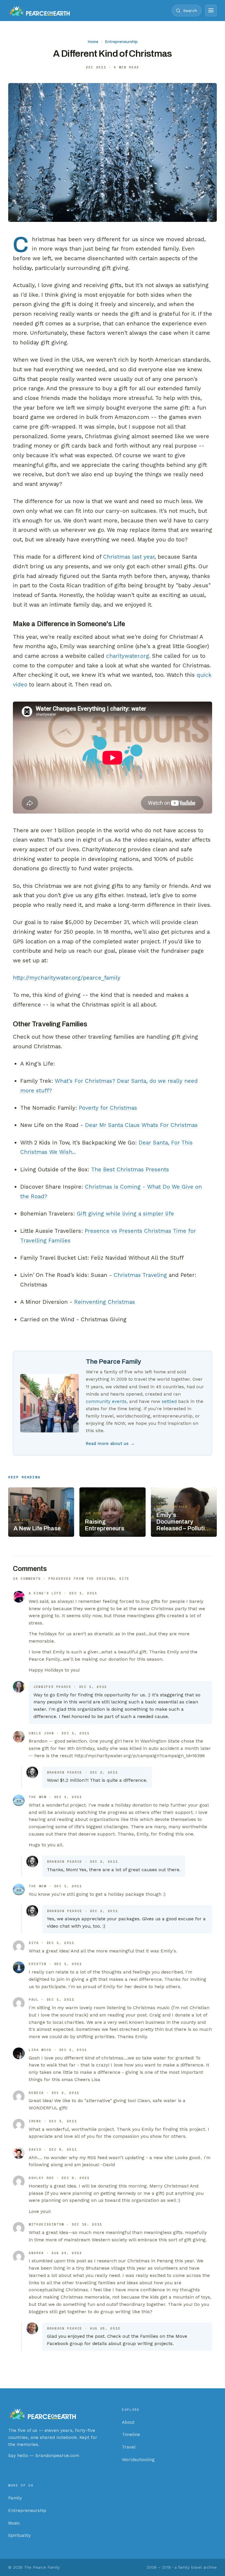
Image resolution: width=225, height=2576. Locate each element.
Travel (129, 2447)
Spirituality (19, 2535)
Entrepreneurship (121, 42)
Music (14, 2523)
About (128, 2422)
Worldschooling (138, 2460)
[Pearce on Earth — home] (39, 11)
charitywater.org (128, 656)
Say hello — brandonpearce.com (44, 2456)
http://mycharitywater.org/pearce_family (67, 978)
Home (93, 42)
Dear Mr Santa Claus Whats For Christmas (141, 1125)
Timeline (131, 2435)
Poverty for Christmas (108, 1108)
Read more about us (110, 1444)
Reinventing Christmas (105, 1302)
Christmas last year (129, 557)
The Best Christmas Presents (130, 1169)
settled (169, 1401)
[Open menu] (211, 11)
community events (106, 1401)
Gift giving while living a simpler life (125, 1214)
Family (15, 2498)
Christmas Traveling (140, 1275)
